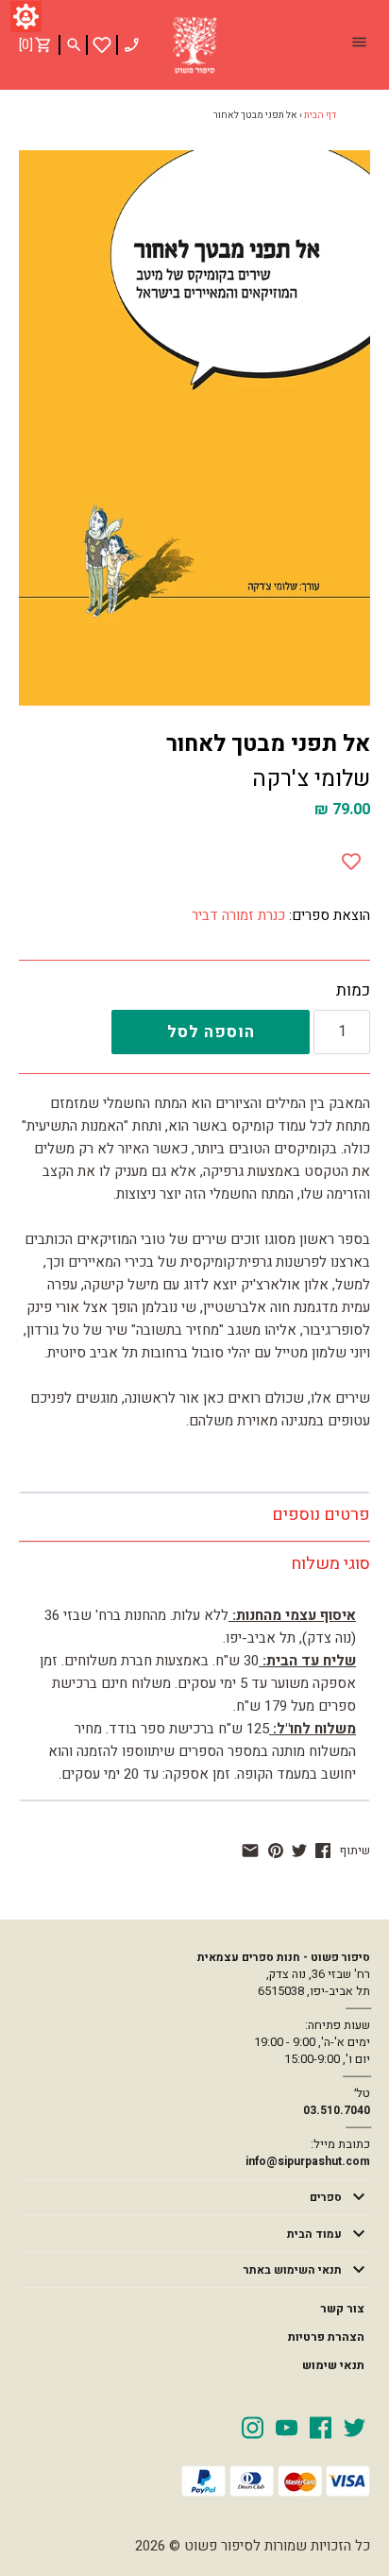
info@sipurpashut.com (308, 2161)
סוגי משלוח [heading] (330, 1564)
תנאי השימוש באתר (293, 2270)
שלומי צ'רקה (311, 779)
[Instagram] (253, 2427)
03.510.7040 (337, 2110)
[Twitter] (355, 2427)
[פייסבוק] (323, 1851)
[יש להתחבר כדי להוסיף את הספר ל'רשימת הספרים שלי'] (102, 45)
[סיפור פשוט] (194, 45)
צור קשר (342, 2309)
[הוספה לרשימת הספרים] (351, 857)
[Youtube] (287, 2427)
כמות (353, 991)
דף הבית (320, 115)
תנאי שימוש (333, 2365)
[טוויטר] (299, 1851)
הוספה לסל (211, 1032)
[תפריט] (359, 44)
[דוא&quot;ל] (250, 1851)
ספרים (326, 2197)
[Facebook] (321, 2427)
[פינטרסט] (276, 1851)
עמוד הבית (314, 2234)
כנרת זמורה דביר (238, 915)
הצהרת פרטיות (326, 2337)
